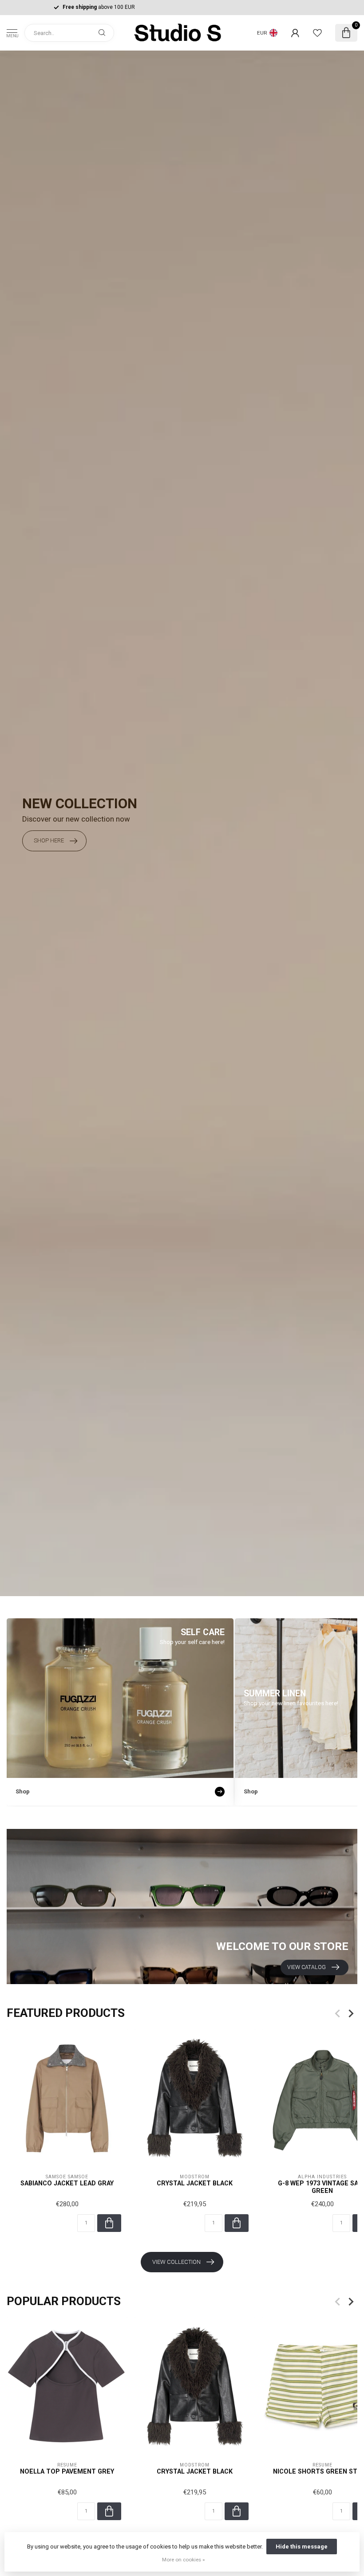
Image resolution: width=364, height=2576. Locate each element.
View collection (176, 2262)
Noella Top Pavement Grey (67, 2471)
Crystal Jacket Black (195, 2183)
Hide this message (302, 2547)
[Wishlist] (317, 33)
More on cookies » (183, 2560)
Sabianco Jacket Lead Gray (67, 2183)
